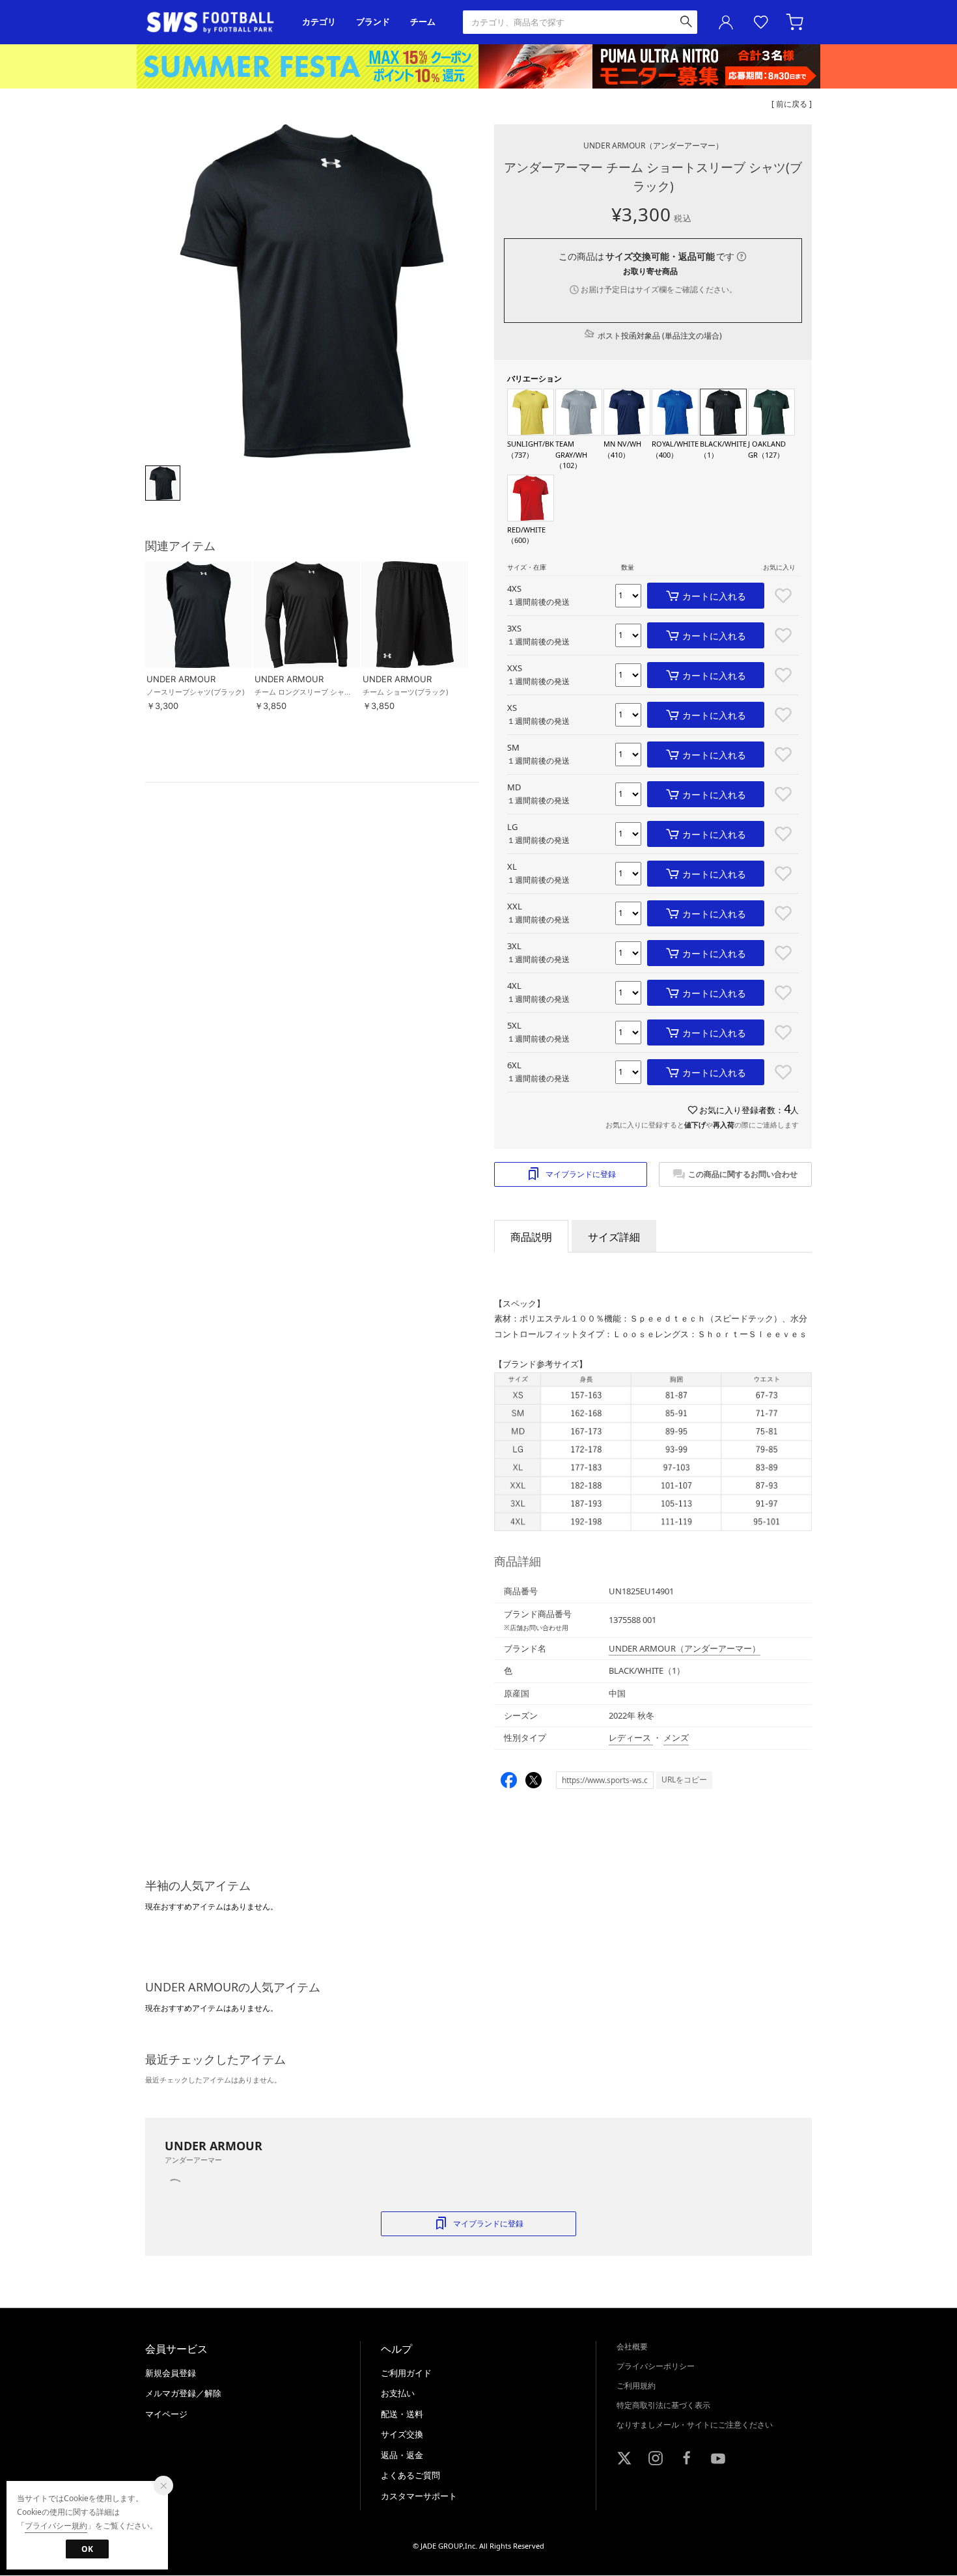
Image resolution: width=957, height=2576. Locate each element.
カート (796, 22)
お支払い (398, 2393)
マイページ (166, 2414)
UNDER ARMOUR (653, 145)
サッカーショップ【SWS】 (215, 22)
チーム (423, 22)
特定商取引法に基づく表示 (663, 2405)
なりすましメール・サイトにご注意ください (695, 2425)
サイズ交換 (402, 2434)
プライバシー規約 (56, 2526)
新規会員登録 (171, 2373)
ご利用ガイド (406, 2373)
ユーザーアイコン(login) (726, 22)
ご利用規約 (636, 2386)
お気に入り (761, 22)
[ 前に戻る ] (792, 104)
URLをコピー (684, 1780)
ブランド (373, 22)
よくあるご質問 (410, 2475)
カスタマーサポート (419, 2496)
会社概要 (632, 2347)
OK (87, 2549)
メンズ (676, 1738)
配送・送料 (402, 2414)
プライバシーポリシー (656, 2366)
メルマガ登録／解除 (183, 2393)
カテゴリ (319, 22)
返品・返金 (402, 2455)
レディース (631, 1738)
